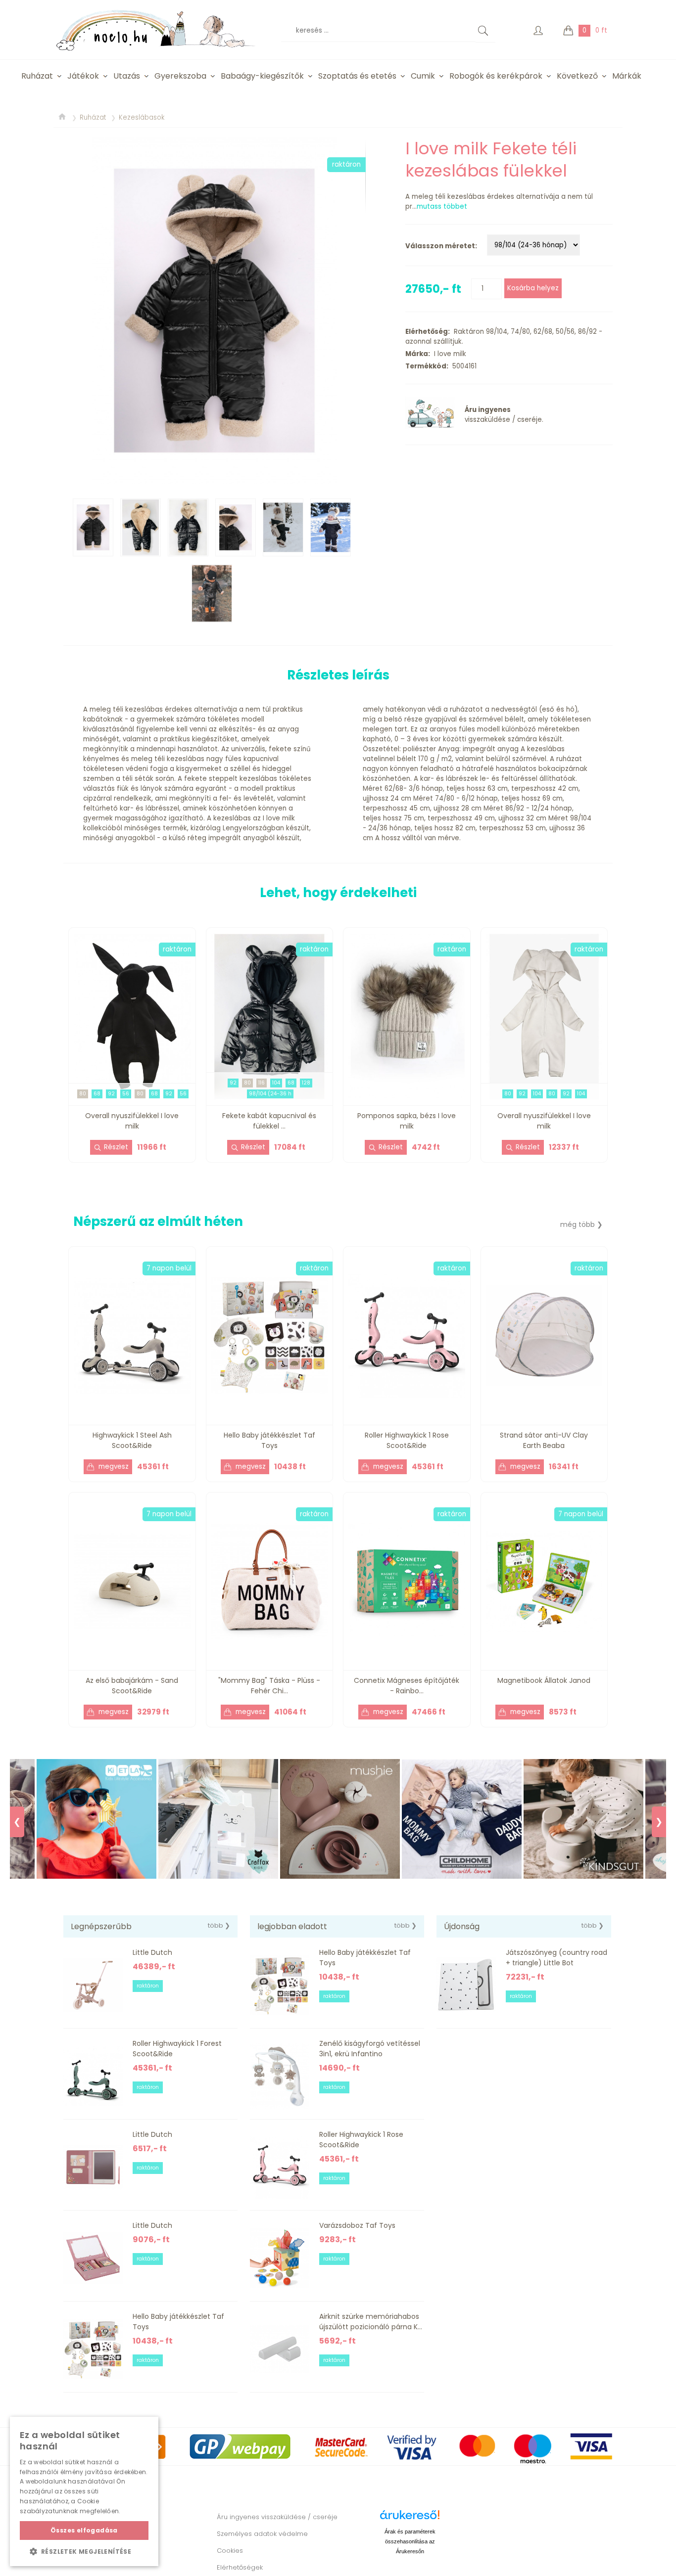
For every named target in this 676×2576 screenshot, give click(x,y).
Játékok (83, 76)
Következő (577, 76)
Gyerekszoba (180, 76)
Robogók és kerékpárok (496, 76)
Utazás (127, 76)
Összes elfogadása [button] (84, 2530)
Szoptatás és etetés (357, 76)
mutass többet (442, 206)
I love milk (448, 354)
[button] (84, 2551)
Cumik (423, 76)
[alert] (84, 2491)
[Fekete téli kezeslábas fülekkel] (214, 311)
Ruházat (37, 76)
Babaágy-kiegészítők (262, 76)
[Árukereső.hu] (410, 2518)
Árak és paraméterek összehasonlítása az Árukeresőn (410, 2541)
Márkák (627, 76)
